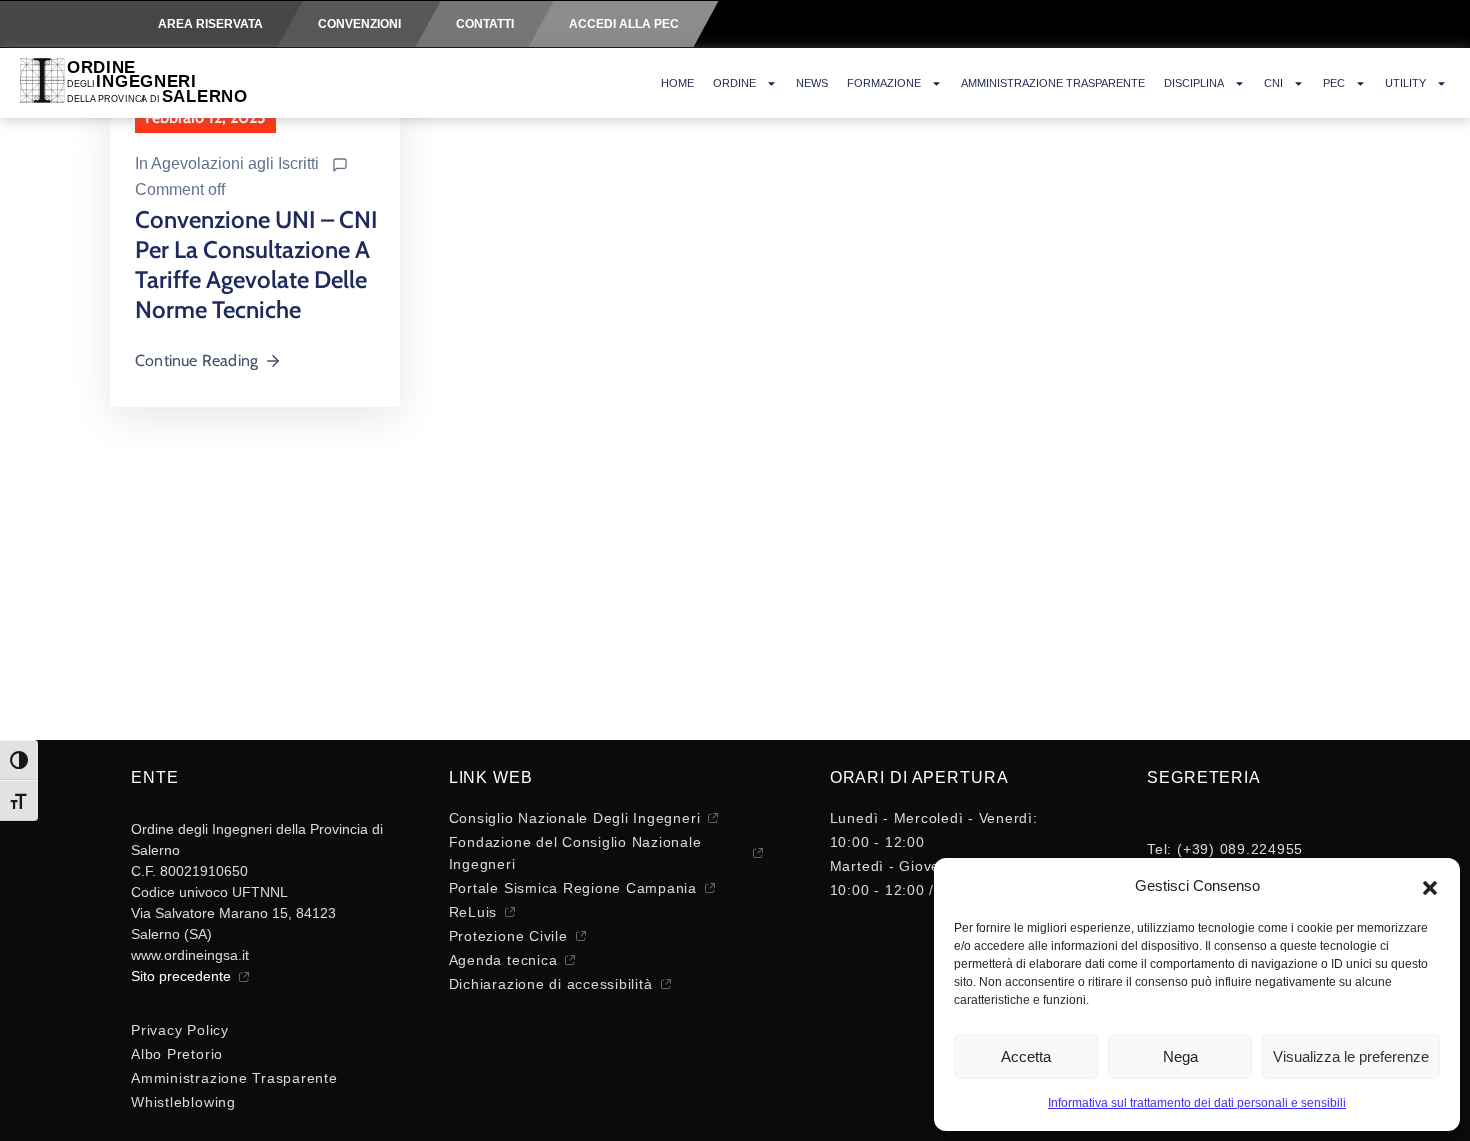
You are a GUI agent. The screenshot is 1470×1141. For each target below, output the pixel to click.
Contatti (485, 24)
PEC (1334, 83)
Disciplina (1194, 83)
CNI (1273, 83)
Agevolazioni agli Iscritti (235, 163)
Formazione (884, 83)
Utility (1405, 83)
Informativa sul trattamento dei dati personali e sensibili (1197, 1103)
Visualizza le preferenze (1351, 1056)
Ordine (734, 83)
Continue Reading (196, 360)
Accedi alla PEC (624, 24)
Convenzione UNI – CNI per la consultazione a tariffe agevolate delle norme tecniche (256, 264)
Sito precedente (181, 976)
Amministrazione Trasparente (1053, 83)
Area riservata (210, 24)
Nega (1180, 1056)
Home (677, 83)
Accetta (1026, 1056)
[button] (1430, 886)
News (812, 83)
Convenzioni (359, 24)
